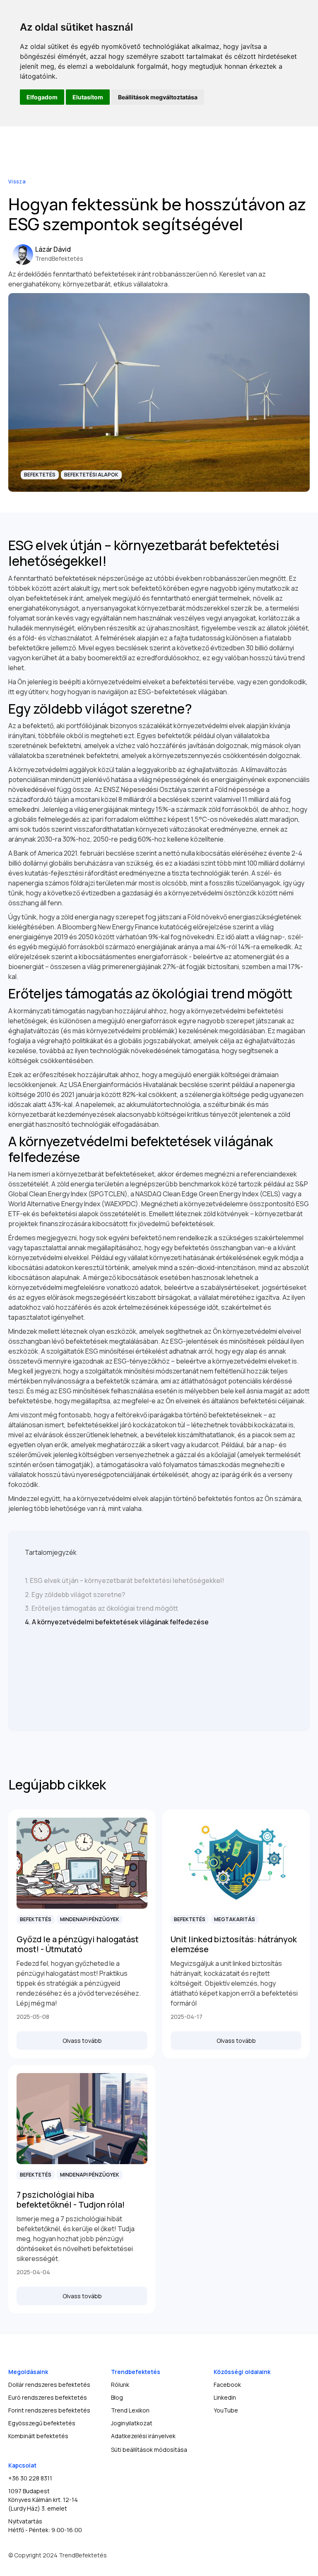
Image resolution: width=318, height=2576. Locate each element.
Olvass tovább (82, 2041)
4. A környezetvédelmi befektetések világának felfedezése (117, 1622)
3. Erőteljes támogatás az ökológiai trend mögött (101, 1608)
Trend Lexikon (130, 2410)
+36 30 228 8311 (30, 2478)
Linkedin (225, 2397)
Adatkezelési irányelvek (143, 2436)
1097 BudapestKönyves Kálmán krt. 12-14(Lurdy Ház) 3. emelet (43, 2500)
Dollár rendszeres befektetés (49, 2385)
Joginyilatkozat (132, 2423)
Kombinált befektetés (38, 2436)
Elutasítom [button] (88, 97)
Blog (117, 2397)
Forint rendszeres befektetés (49, 2410)
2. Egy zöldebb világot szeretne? (75, 1595)
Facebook (227, 2385)
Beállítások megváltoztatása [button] (158, 97)
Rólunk (120, 2385)
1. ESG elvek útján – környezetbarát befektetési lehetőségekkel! (124, 1580)
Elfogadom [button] (42, 97)
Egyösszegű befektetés (42, 2423)
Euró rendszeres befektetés (48, 2397)
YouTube (226, 2410)
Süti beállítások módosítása (149, 2450)
